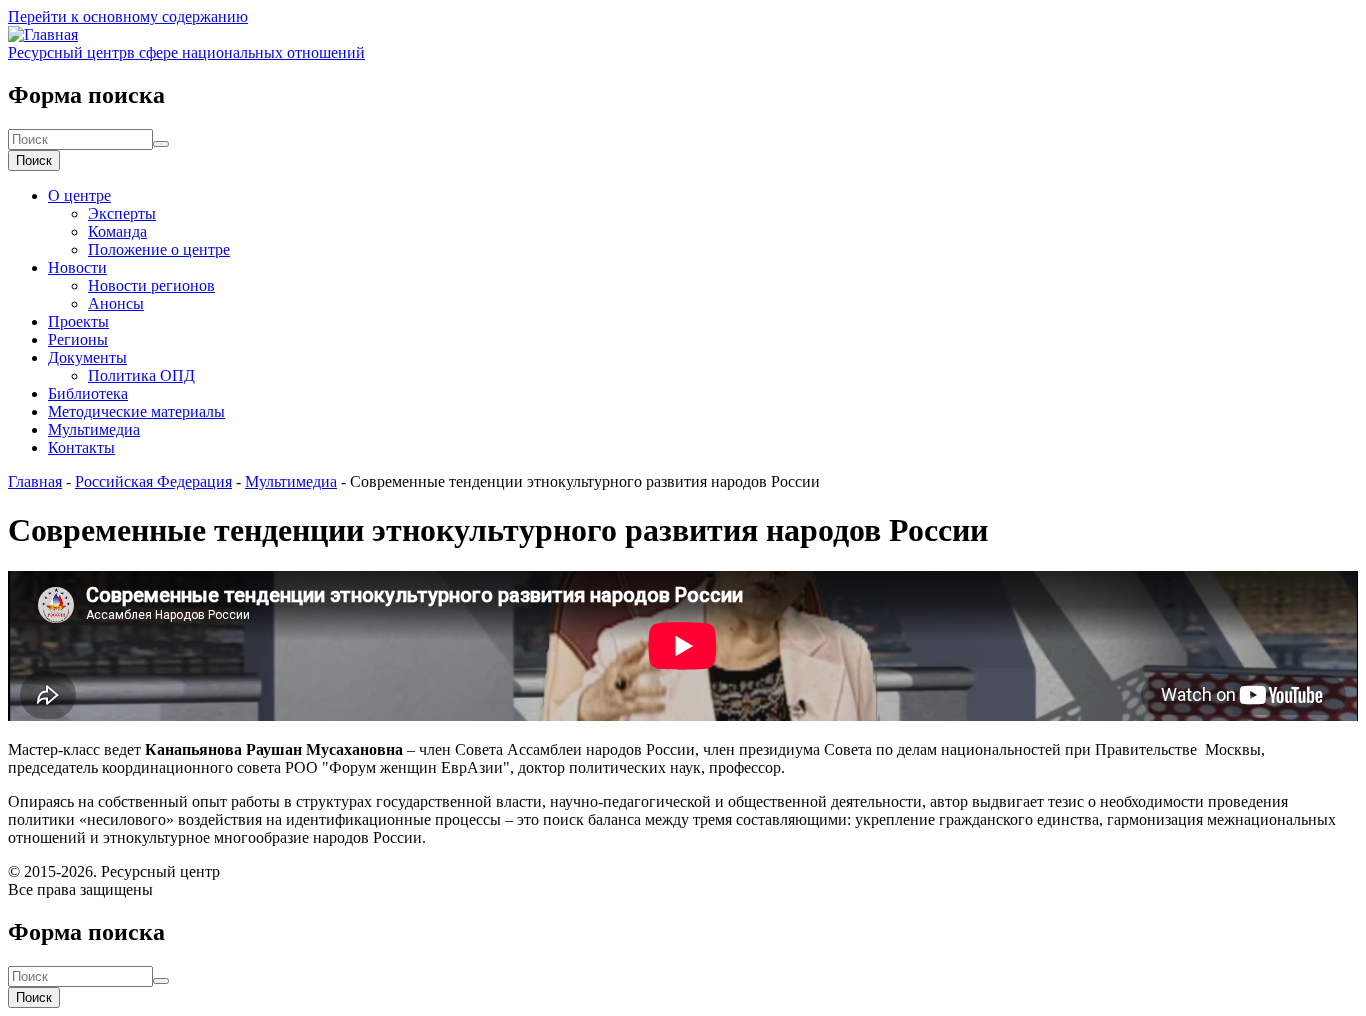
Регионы (78, 339)
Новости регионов (151, 285)
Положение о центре (159, 249)
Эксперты (122, 213)
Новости (77, 267)
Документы (87, 357)
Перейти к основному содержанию (128, 16)
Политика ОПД (141, 375)
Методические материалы (136, 411)
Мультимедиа (94, 429)
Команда (117, 231)
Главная (35, 481)
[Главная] (43, 34)
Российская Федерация (153, 481)
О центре (79, 195)
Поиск (34, 160)
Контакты (81, 447)
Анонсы (116, 303)
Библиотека (88, 393)
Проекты (78, 321)
